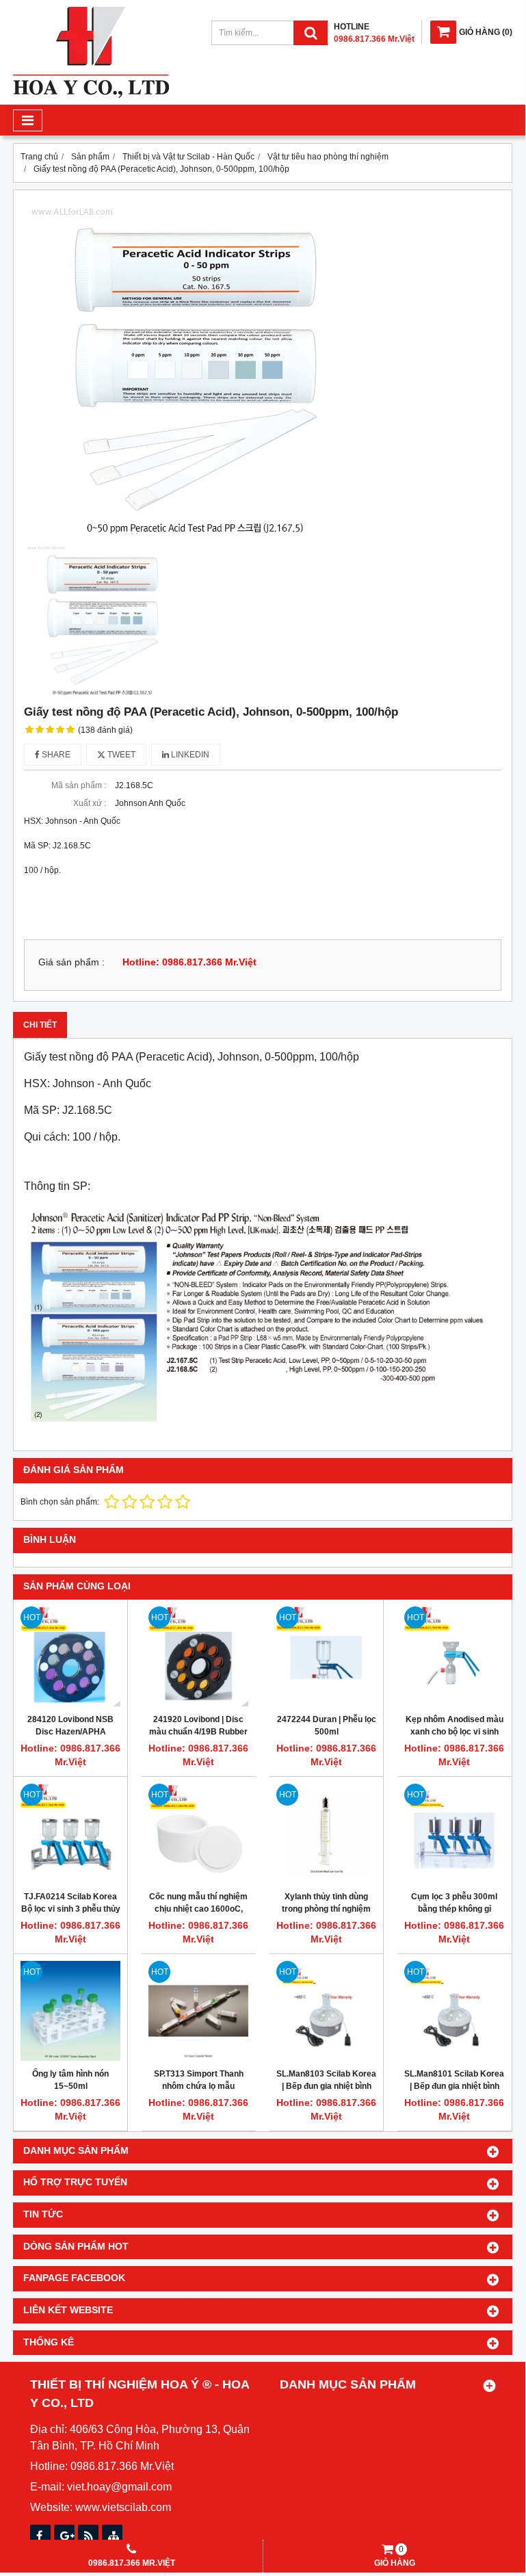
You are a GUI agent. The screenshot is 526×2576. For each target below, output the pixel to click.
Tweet (120, 755)
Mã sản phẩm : (79, 785)
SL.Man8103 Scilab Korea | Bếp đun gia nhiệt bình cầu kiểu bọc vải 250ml (326, 2086)
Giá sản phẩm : (71, 962)
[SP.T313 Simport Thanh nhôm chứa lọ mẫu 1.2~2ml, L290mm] (198, 2011)
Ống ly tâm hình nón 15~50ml (70, 2080)
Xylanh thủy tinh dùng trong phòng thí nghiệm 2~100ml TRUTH (326, 1909)
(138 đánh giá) (105, 730)
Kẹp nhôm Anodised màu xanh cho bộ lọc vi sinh (455, 1726)
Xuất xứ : (90, 803)
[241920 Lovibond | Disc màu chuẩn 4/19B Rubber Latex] (198, 1656)
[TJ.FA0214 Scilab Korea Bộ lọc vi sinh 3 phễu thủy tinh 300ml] (70, 1834)
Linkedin (189, 755)
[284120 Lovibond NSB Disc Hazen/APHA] (70, 1656)
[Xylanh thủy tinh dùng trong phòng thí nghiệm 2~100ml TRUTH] (326, 1834)
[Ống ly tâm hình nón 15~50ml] (70, 2011)
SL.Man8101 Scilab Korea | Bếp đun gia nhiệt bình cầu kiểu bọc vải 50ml (454, 2086)
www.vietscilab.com (123, 2507)
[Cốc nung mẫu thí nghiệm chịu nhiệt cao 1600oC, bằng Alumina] (198, 1834)
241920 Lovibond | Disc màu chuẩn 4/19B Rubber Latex (198, 1732)
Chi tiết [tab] (40, 1025)
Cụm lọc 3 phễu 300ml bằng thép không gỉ (454, 1903)
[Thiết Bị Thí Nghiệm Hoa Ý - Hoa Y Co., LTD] (91, 95)
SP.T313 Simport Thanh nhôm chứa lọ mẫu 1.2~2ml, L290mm (199, 2086)
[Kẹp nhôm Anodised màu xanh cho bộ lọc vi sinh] (454, 1656)
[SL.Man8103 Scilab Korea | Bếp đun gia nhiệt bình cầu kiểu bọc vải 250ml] (326, 2011)
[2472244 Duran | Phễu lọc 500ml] (326, 1656)
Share (55, 755)
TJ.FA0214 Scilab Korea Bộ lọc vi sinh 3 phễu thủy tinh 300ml (71, 1909)
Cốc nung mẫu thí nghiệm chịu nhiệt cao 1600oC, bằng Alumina (198, 1909)
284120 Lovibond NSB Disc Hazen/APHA (70, 1726)
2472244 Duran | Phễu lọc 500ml (327, 1726)
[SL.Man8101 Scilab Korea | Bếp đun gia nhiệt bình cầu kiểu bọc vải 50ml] (454, 2011)
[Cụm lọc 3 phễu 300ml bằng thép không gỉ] (454, 1834)
